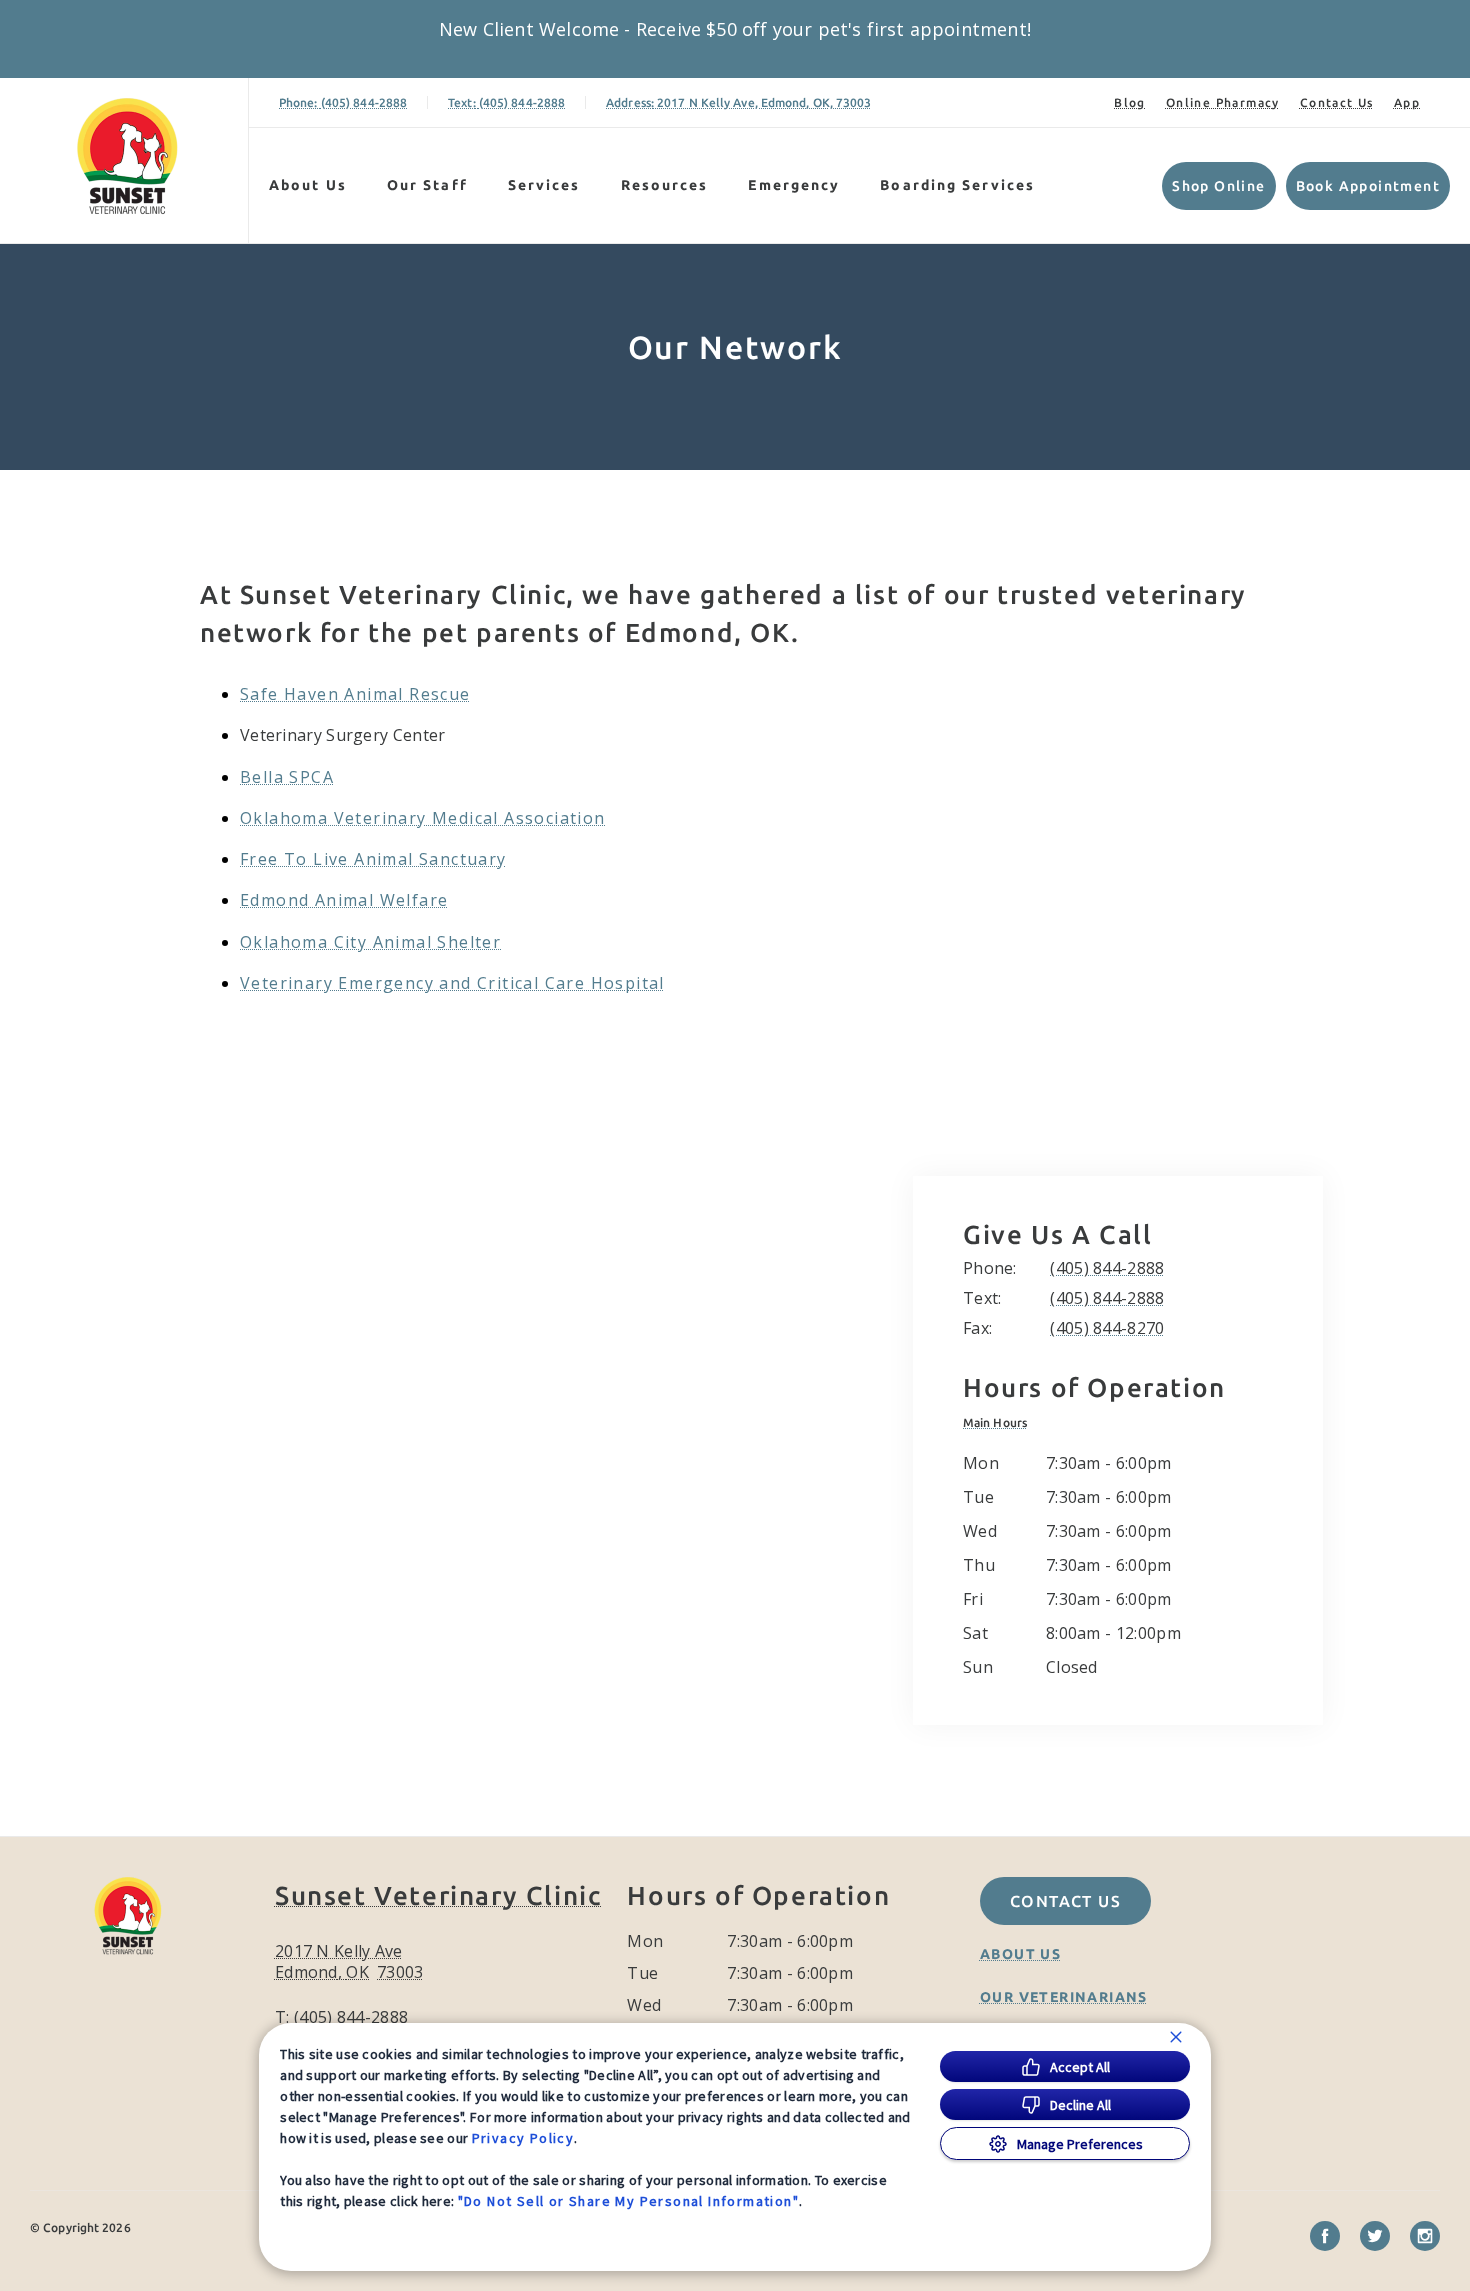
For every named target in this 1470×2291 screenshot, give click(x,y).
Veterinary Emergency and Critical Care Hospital (452, 983)
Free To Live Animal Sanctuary (373, 859)
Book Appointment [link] (1368, 186)
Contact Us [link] (1337, 102)
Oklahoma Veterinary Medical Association (423, 818)
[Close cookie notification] (1176, 2037)
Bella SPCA (287, 777)
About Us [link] (1020, 1954)
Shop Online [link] (1218, 186)
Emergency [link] (794, 185)
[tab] (1000, 1423)
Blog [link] (1130, 102)
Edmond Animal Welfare (344, 900)
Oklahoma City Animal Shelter (370, 942)
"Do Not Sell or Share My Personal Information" (628, 2201)
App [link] (1407, 102)
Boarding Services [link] (957, 185)
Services (544, 185)
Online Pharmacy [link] (1223, 102)
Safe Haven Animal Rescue (355, 694)
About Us (308, 185)
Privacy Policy (523, 2138)
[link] (129, 156)
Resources (665, 185)
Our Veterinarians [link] (1064, 1997)
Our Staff (427, 185)
